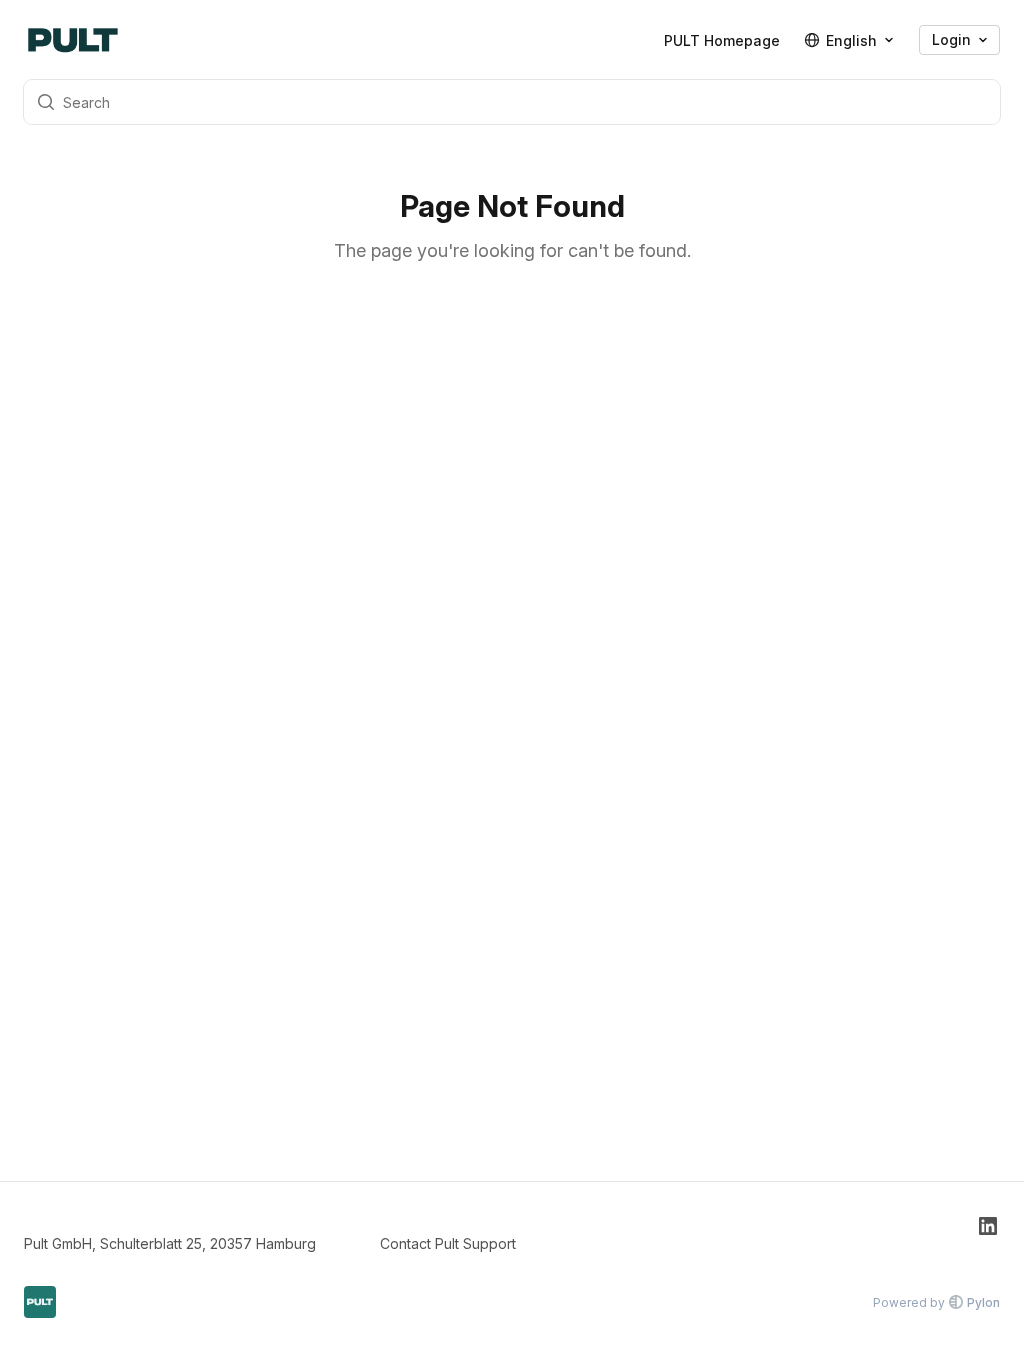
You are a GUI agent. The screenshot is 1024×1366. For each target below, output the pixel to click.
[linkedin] (988, 1234)
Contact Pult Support (448, 1243)
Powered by (936, 1302)
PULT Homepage (722, 40)
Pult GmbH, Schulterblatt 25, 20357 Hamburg (170, 1243)
